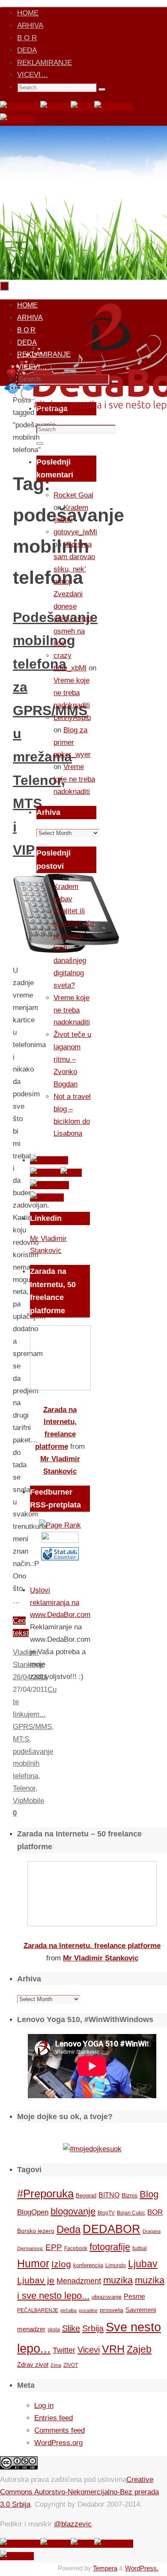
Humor (33, 2264)
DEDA (27, 50)
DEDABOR (112, 2229)
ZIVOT (71, 2365)
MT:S (21, 1739)
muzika (118, 2280)
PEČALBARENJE (38, 2310)
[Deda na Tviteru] (55, 107)
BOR (155, 2212)
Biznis (130, 2195)
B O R (27, 38)
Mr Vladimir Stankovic (101, 1958)
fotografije (110, 2247)
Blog (149, 2194)
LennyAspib (72, 718)
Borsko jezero (36, 2231)
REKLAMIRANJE (45, 63)
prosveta (112, 2310)
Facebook (76, 2248)
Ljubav (143, 2264)
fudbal (140, 2248)
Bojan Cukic (131, 2213)
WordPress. (142, 2568)
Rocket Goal (73, 495)
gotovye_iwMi (75, 532)
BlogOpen (33, 2212)
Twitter (64, 2350)
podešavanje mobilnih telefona (33, 1764)
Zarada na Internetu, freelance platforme (92, 1946)
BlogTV (106, 2213)
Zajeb (139, 2349)
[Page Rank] (60, 1525)
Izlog (61, 2264)
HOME (28, 13)
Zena (56, 2365)
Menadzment (79, 2281)
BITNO (109, 2195)
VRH (113, 2349)
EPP (54, 2247)
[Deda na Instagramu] (114, 107)
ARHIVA (30, 25)
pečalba (69, 2310)
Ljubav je (36, 2280)
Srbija (93, 2328)
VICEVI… (33, 75)
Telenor (24, 1788)
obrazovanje (107, 2297)
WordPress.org (58, 2443)
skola (54, 2330)
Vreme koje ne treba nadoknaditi (72, 693)
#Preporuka (45, 2194)
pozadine (88, 2310)
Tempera (105, 2568)
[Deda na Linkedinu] (17, 119)
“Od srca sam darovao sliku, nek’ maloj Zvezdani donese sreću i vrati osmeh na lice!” (74, 594)
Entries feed (54, 2418)
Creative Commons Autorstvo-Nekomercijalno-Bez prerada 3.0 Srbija (79, 2492)
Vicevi (89, 2350)
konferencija (88, 2265)
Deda (69, 2229)
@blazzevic (73, 2524)
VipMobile (28, 1801)
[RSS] (82, 107)
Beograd (86, 2196)
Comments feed (60, 2430)
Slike (71, 2328)
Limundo (116, 2265)
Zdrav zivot (33, 2364)
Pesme (134, 2296)
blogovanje (73, 2211)
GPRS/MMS (32, 1727)
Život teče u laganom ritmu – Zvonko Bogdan (72, 1059)
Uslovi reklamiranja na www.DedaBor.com (60, 1603)
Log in (44, 2406)
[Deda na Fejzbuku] (20, 107)
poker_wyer (72, 754)
